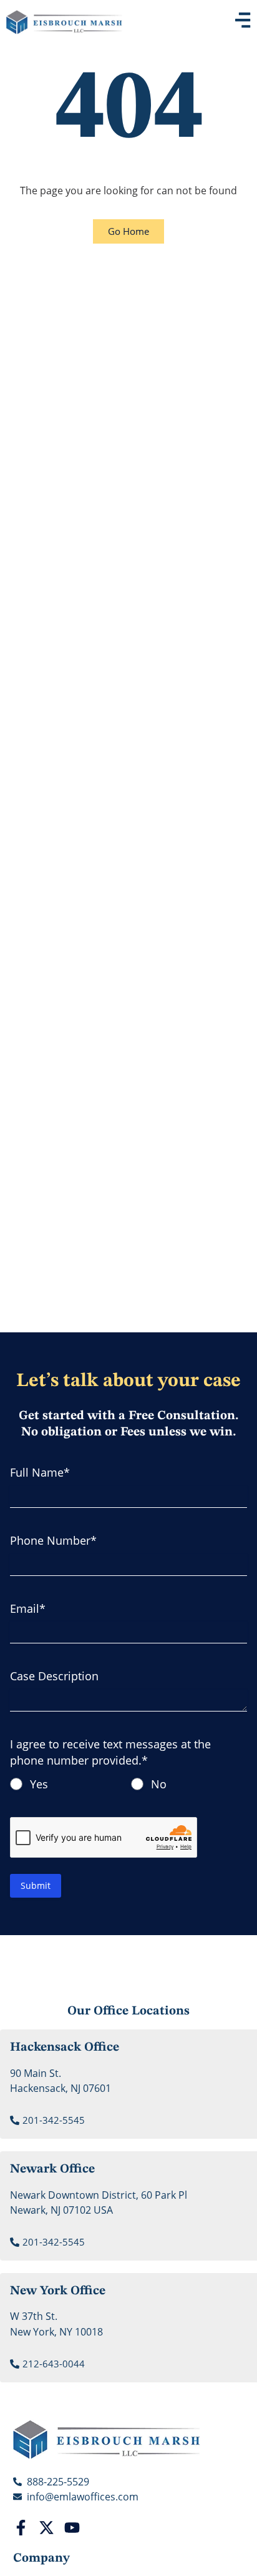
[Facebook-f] (21, 2528)
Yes (39, 1784)
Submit (36, 1885)
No (159, 1784)
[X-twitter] (46, 2528)
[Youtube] (72, 2528)
